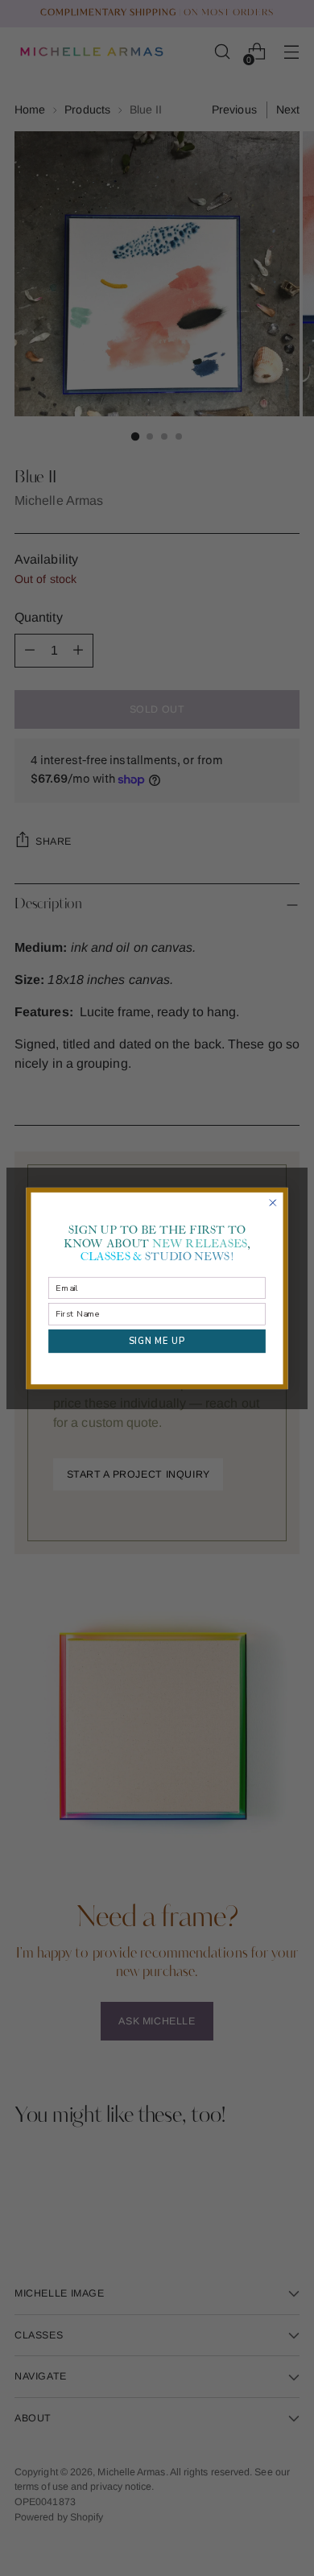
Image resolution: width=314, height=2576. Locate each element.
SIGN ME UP (157, 1340)
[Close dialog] (273, 1203)
